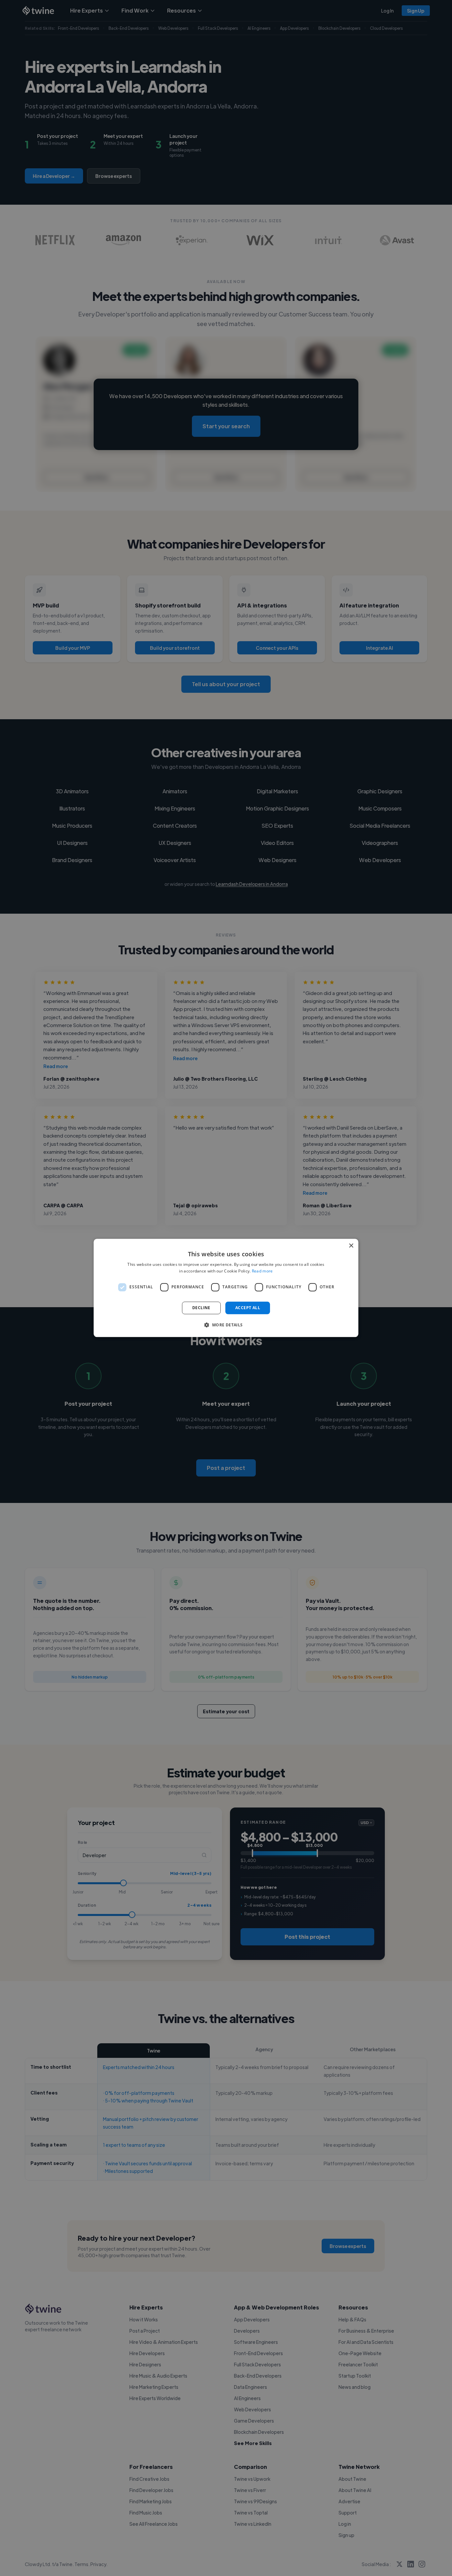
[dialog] (226, 1288)
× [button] (351, 1246)
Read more (262, 1271)
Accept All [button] (248, 1308)
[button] (226, 1325)
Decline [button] (201, 1308)
